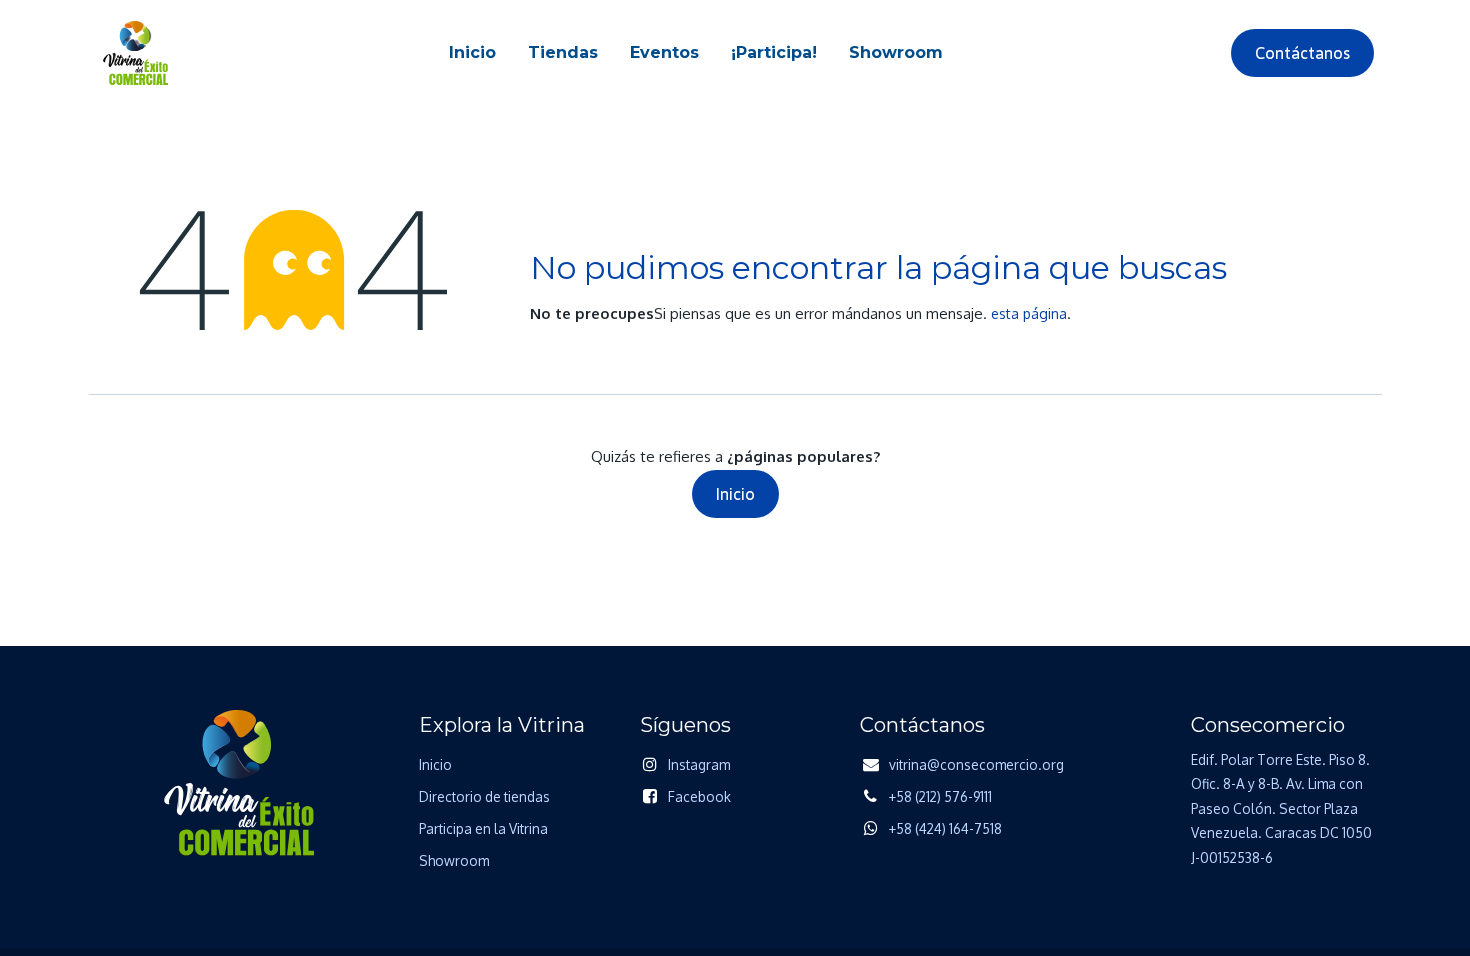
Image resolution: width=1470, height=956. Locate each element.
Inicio (735, 494)
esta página (1029, 313)
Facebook (699, 796)
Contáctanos (1302, 53)
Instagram (699, 764)
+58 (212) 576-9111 (940, 796)
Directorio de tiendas (484, 796)
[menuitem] (472, 53)
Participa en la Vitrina (483, 828)
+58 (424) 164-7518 (945, 828)
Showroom (454, 860)
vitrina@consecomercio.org (976, 764)
